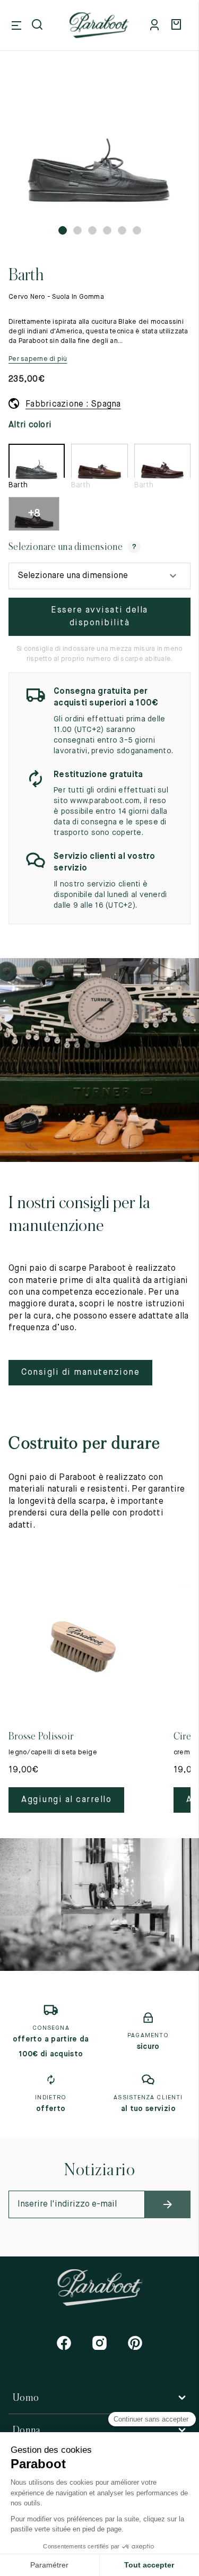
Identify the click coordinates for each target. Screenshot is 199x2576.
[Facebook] (64, 2343)
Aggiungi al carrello (66, 1800)
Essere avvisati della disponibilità (99, 617)
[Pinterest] (135, 2343)
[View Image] (99, 149)
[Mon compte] (157, 25)
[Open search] (38, 25)
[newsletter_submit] (168, 2204)
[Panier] (178, 25)
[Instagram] (99, 2343)
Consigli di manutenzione (80, 1373)
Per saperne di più (38, 359)
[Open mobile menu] (16, 25)
